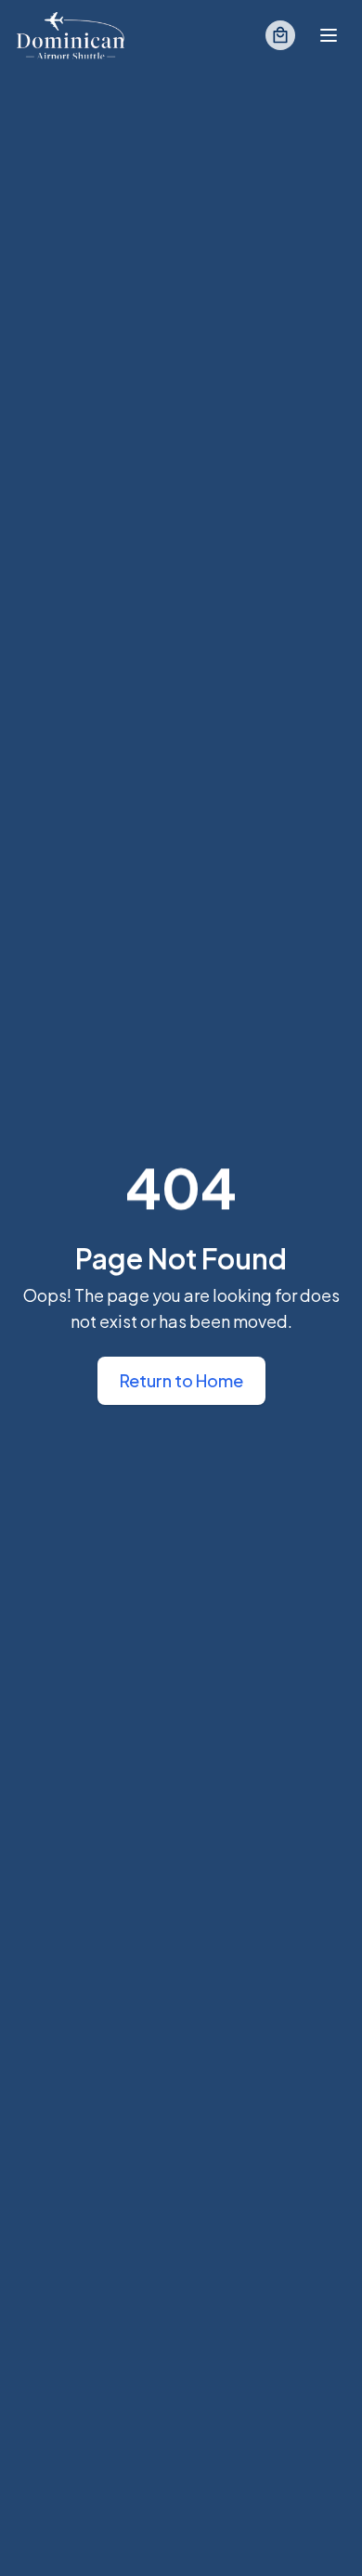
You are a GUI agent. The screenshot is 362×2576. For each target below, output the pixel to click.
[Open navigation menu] (329, 35)
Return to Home (181, 1380)
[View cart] (280, 35)
